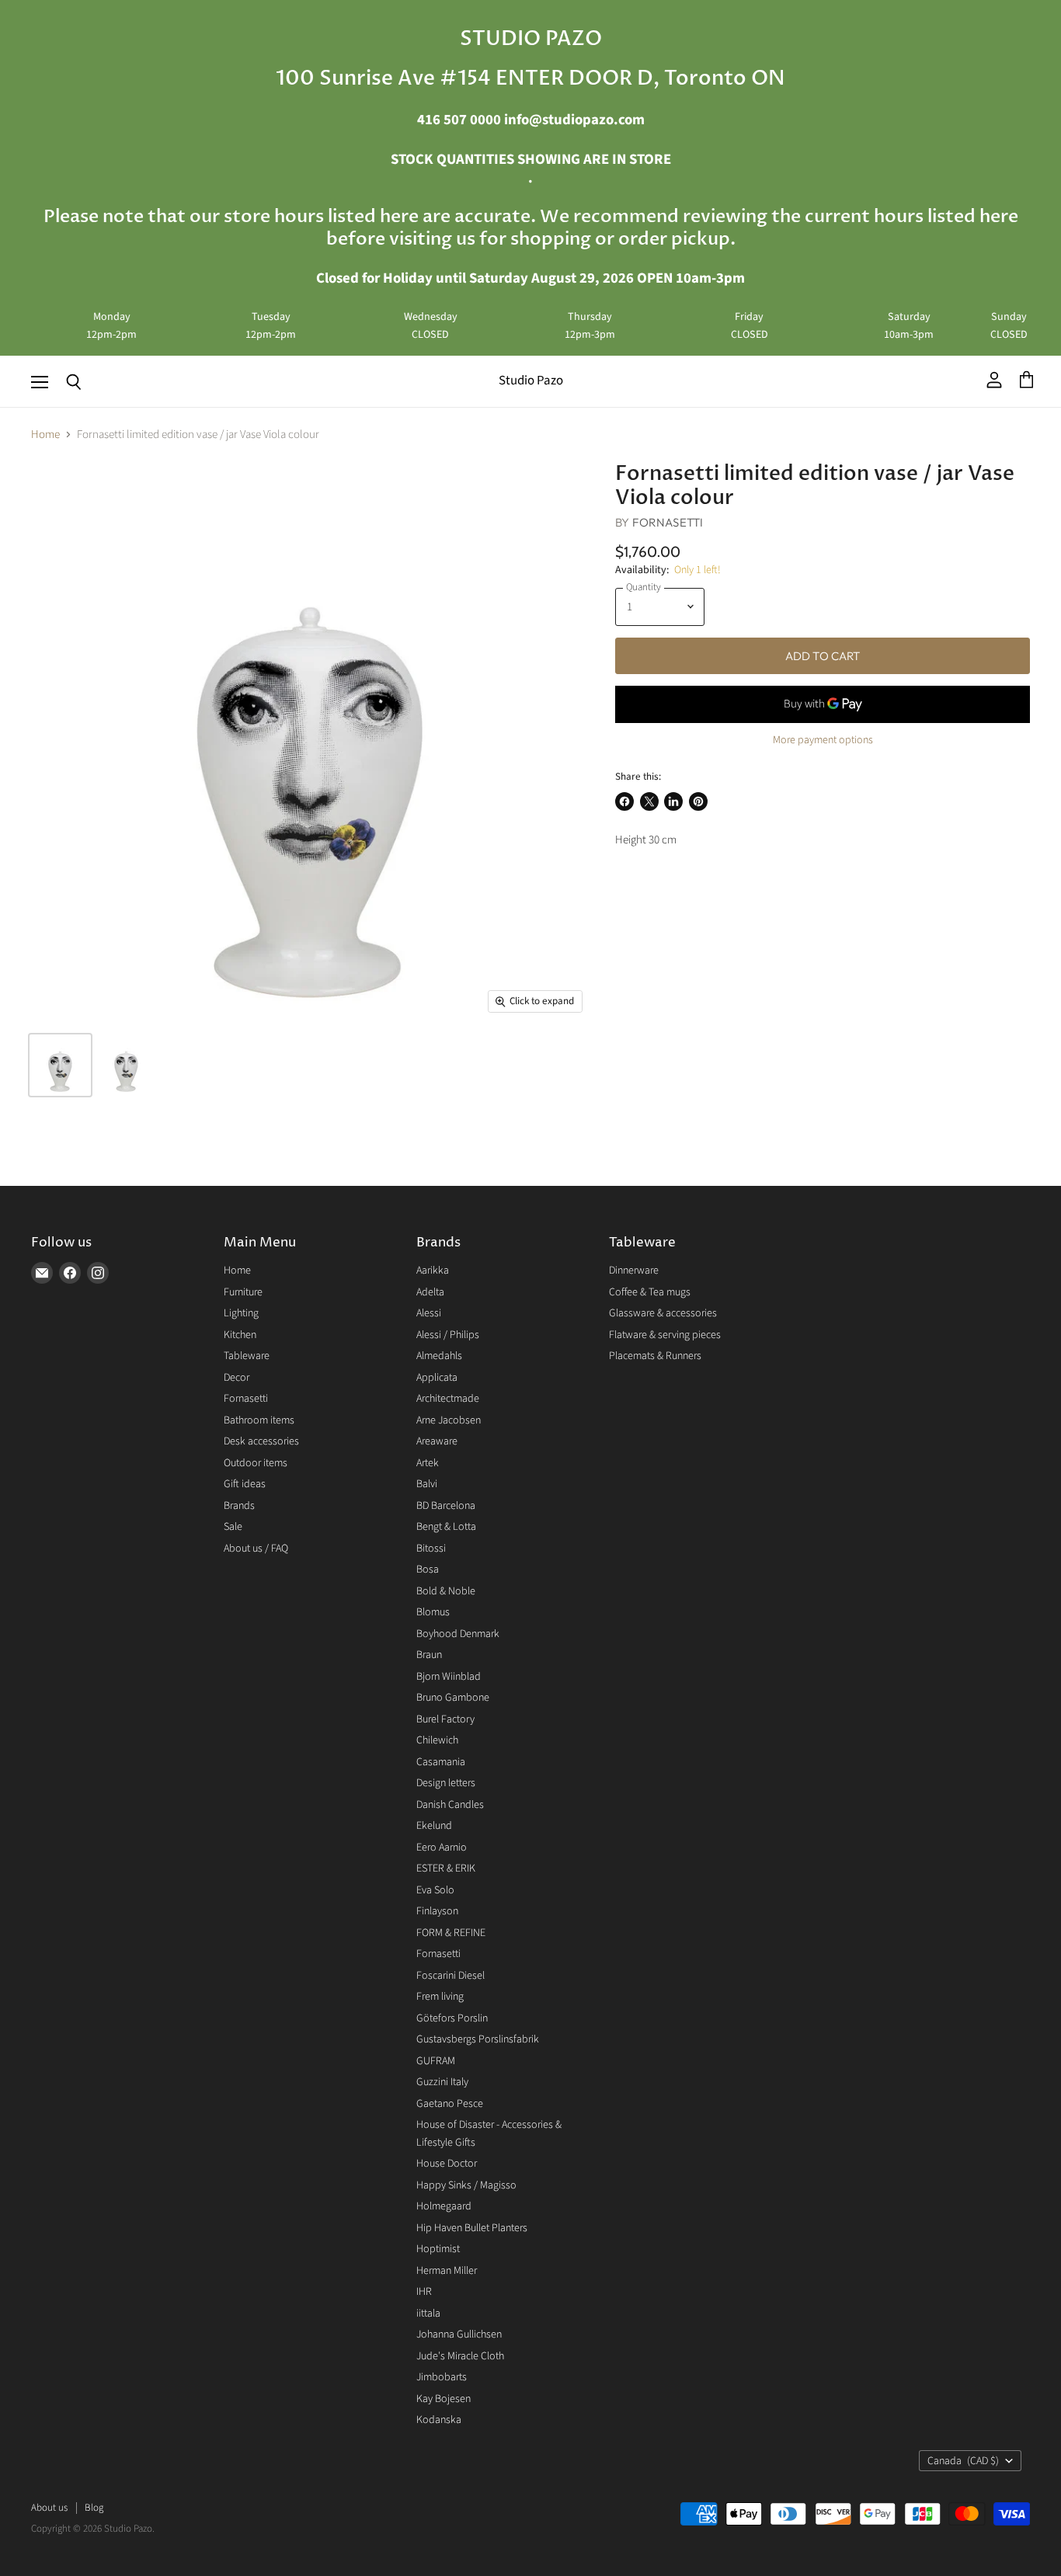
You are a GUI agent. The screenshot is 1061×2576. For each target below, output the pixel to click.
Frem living (440, 1997)
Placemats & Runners (655, 1356)
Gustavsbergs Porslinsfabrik (478, 2039)
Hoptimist (438, 2249)
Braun (429, 1655)
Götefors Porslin (452, 2018)
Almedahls (439, 1356)
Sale (233, 1527)
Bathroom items (259, 1420)
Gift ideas (245, 1484)
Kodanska (439, 2420)
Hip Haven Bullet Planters (472, 2228)
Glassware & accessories (663, 1313)
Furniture (243, 1292)
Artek (428, 1463)
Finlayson (437, 1911)
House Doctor (447, 2164)
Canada (963, 2461)
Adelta (430, 1292)
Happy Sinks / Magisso (466, 2185)
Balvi (427, 1484)
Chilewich (437, 1740)
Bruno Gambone (453, 1698)
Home (45, 435)
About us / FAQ (256, 1549)
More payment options (823, 740)
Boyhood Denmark (458, 1634)
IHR (424, 2292)
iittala (428, 2314)
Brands (239, 1506)
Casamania (441, 1762)
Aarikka (433, 1271)
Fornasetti (668, 522)
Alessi (429, 1313)
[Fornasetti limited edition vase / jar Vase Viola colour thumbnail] (60, 1065)
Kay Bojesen (444, 2399)
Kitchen (240, 1335)
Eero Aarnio (442, 1848)
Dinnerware (634, 1271)
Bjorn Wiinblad (449, 1677)
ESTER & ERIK (446, 1869)
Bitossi (431, 1549)
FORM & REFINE (451, 1933)
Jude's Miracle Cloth (460, 2356)
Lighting (241, 1313)
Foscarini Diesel (450, 1976)
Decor (237, 1378)
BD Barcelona (446, 1506)
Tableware (247, 1356)
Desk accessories (261, 1441)
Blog (94, 2508)
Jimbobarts (442, 2377)
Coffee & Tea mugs (650, 1292)
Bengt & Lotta (446, 1527)
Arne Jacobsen (449, 1420)
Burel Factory (445, 1719)
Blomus (433, 1612)
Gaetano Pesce (450, 2104)
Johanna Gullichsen (459, 2334)
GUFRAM (436, 2061)
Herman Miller (447, 2271)
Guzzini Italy (442, 2082)
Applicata (437, 1378)
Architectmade (448, 1399)
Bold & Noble (446, 1591)
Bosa (428, 1570)
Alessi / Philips (448, 1335)
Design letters (446, 1783)
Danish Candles (450, 1805)
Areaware (437, 1441)
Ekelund (434, 1826)
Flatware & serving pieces (665, 1335)
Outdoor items (256, 1463)
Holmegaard (444, 2206)
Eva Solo (435, 1890)
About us (49, 2508)
